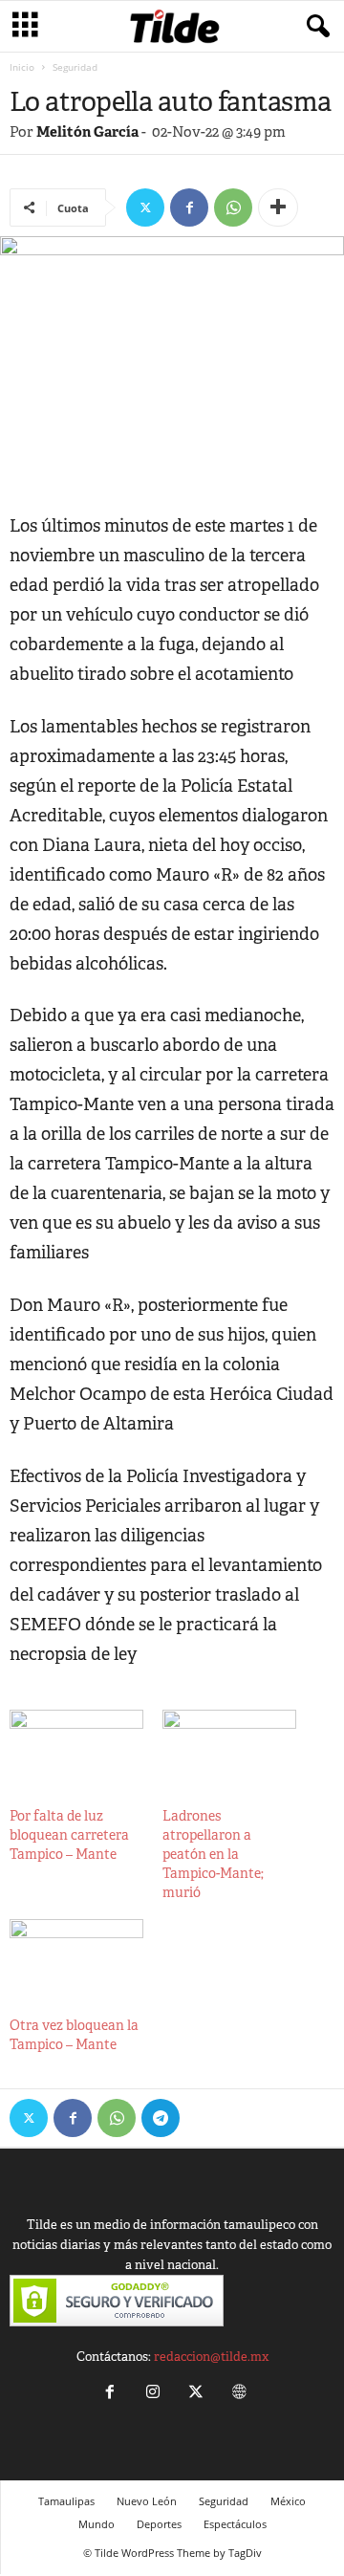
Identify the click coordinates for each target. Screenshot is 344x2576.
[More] (278, 207)
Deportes (159, 2524)
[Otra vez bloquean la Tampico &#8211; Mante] (76, 1957)
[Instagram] (152, 2394)
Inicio (22, 67)
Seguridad (224, 2501)
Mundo (97, 2524)
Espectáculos (235, 2524)
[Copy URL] (204, 2118)
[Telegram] (161, 2118)
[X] (145, 207)
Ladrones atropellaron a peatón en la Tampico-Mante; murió (213, 1854)
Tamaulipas (66, 2501)
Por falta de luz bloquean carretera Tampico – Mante (69, 1835)
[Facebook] (189, 207)
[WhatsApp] (233, 207)
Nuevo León (147, 2501)
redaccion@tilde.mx (211, 2357)
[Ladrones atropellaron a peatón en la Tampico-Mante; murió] (229, 1748)
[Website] (237, 2394)
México (288, 2501)
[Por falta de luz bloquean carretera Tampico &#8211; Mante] (76, 1748)
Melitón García (87, 131)
